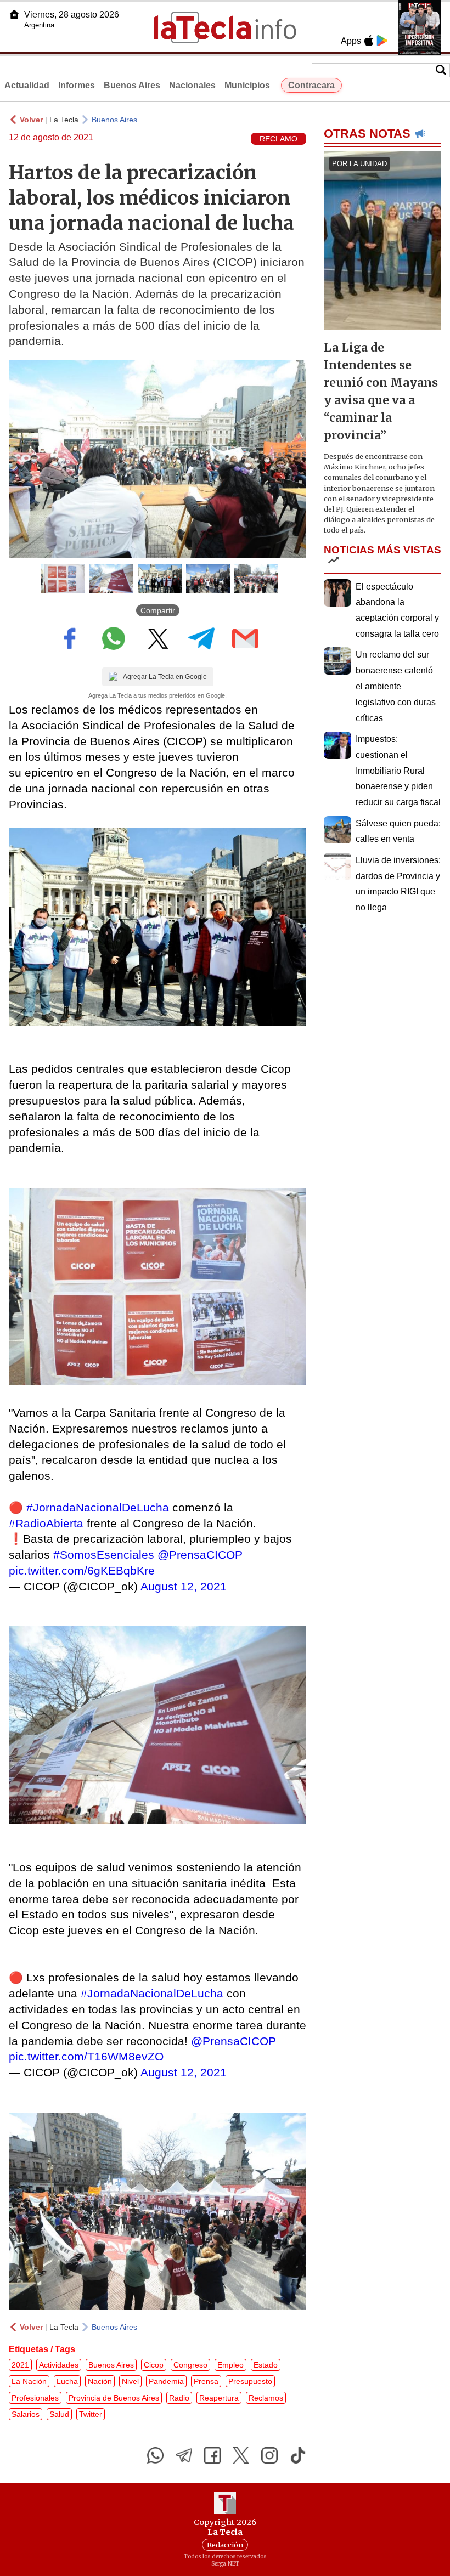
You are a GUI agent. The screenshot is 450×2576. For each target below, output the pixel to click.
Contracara (311, 85)
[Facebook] (212, 2455)
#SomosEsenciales (104, 1555)
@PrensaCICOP (200, 1555)
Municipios (247, 85)
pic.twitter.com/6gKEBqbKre (82, 1570)
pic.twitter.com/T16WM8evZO (86, 2056)
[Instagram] (269, 2455)
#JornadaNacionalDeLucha (98, 1507)
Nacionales (192, 85)
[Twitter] (241, 2455)
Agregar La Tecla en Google (165, 677)
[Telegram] (184, 2455)
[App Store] (369, 41)
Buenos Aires (132, 85)
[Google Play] (382, 41)
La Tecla (64, 120)
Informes (77, 85)
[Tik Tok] (298, 2455)
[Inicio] (14, 14)
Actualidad (27, 85)
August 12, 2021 (184, 1586)
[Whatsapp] (155, 2455)
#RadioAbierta (46, 1523)
